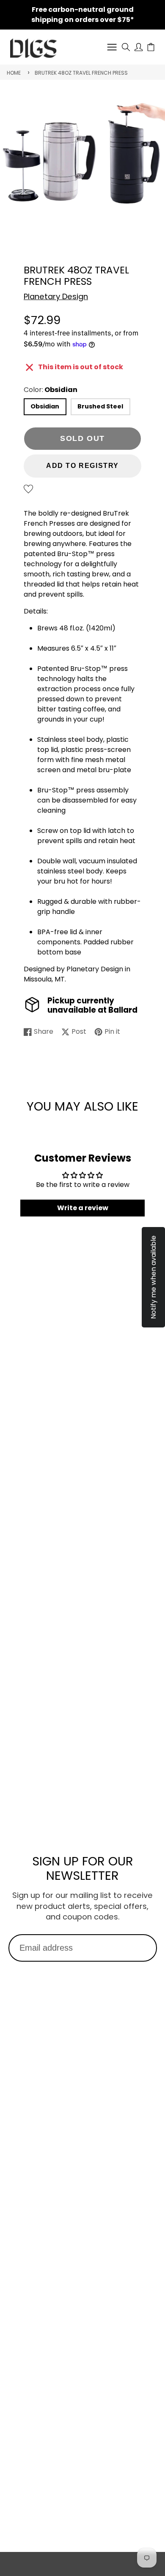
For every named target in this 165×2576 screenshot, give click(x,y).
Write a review (83, 1208)
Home (14, 73)
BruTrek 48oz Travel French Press (81, 73)
